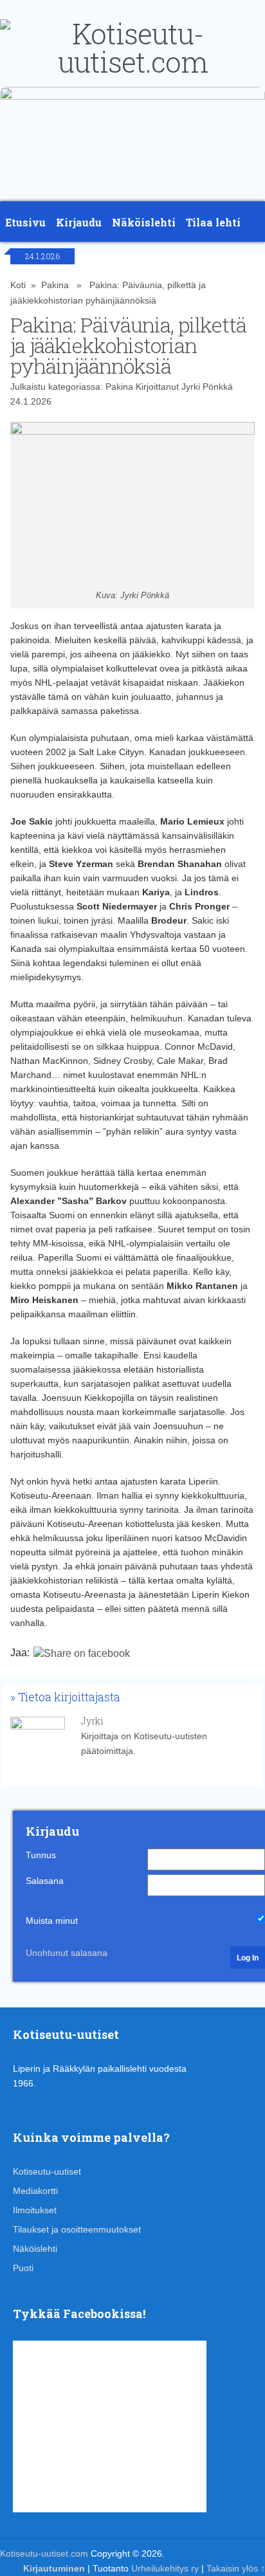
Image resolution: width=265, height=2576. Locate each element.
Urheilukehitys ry (165, 2568)
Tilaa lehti (213, 222)
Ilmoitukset (35, 2210)
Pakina (119, 387)
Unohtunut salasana (67, 1953)
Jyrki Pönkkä (207, 387)
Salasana (45, 1881)
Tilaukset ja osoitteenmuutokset (77, 2229)
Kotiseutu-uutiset (47, 2171)
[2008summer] (132, 96)
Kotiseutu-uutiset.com (44, 2553)
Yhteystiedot (41, 269)
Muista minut (52, 1921)
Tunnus (41, 1855)
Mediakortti (35, 2191)
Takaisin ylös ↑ (236, 2568)
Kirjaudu (79, 222)
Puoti (23, 2268)
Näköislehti (144, 222)
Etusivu (25, 222)
